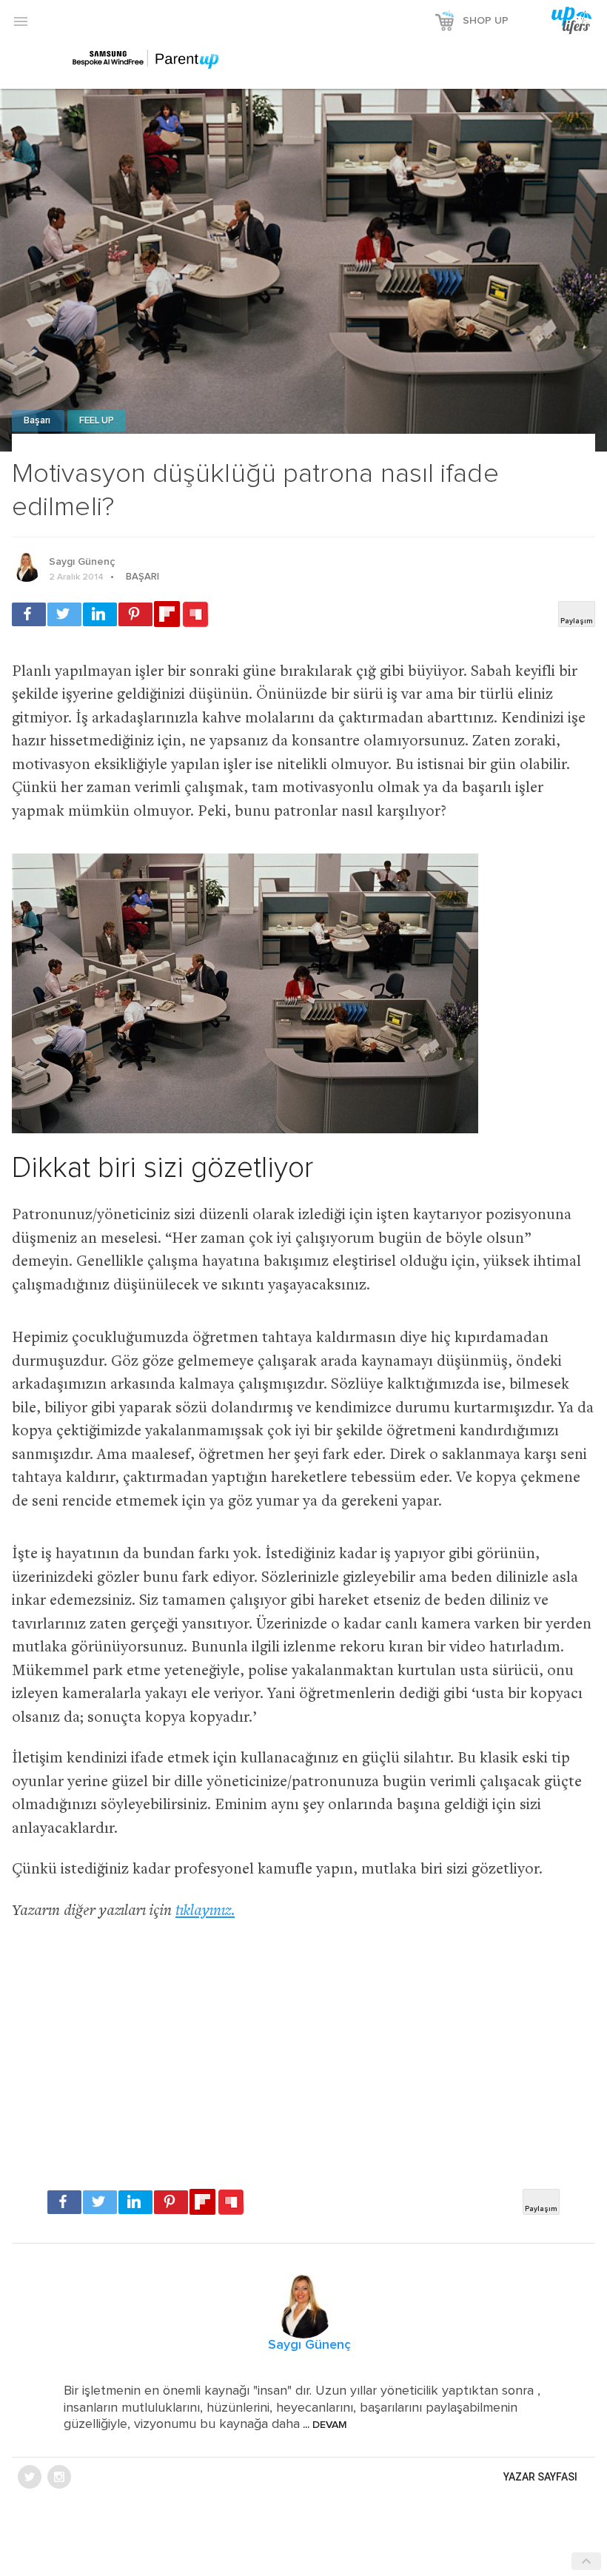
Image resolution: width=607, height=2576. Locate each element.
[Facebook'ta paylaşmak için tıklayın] (29, 614)
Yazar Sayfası (540, 2477)
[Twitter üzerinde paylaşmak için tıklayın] (64, 614)
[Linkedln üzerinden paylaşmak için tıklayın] (100, 614)
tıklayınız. (205, 1912)
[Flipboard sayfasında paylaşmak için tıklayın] (167, 614)
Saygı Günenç (82, 562)
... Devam (323, 2425)
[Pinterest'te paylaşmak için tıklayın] (135, 614)
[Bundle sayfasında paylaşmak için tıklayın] (195, 615)
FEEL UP (97, 421)
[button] (21, 21)
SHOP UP (486, 21)
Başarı (38, 421)
